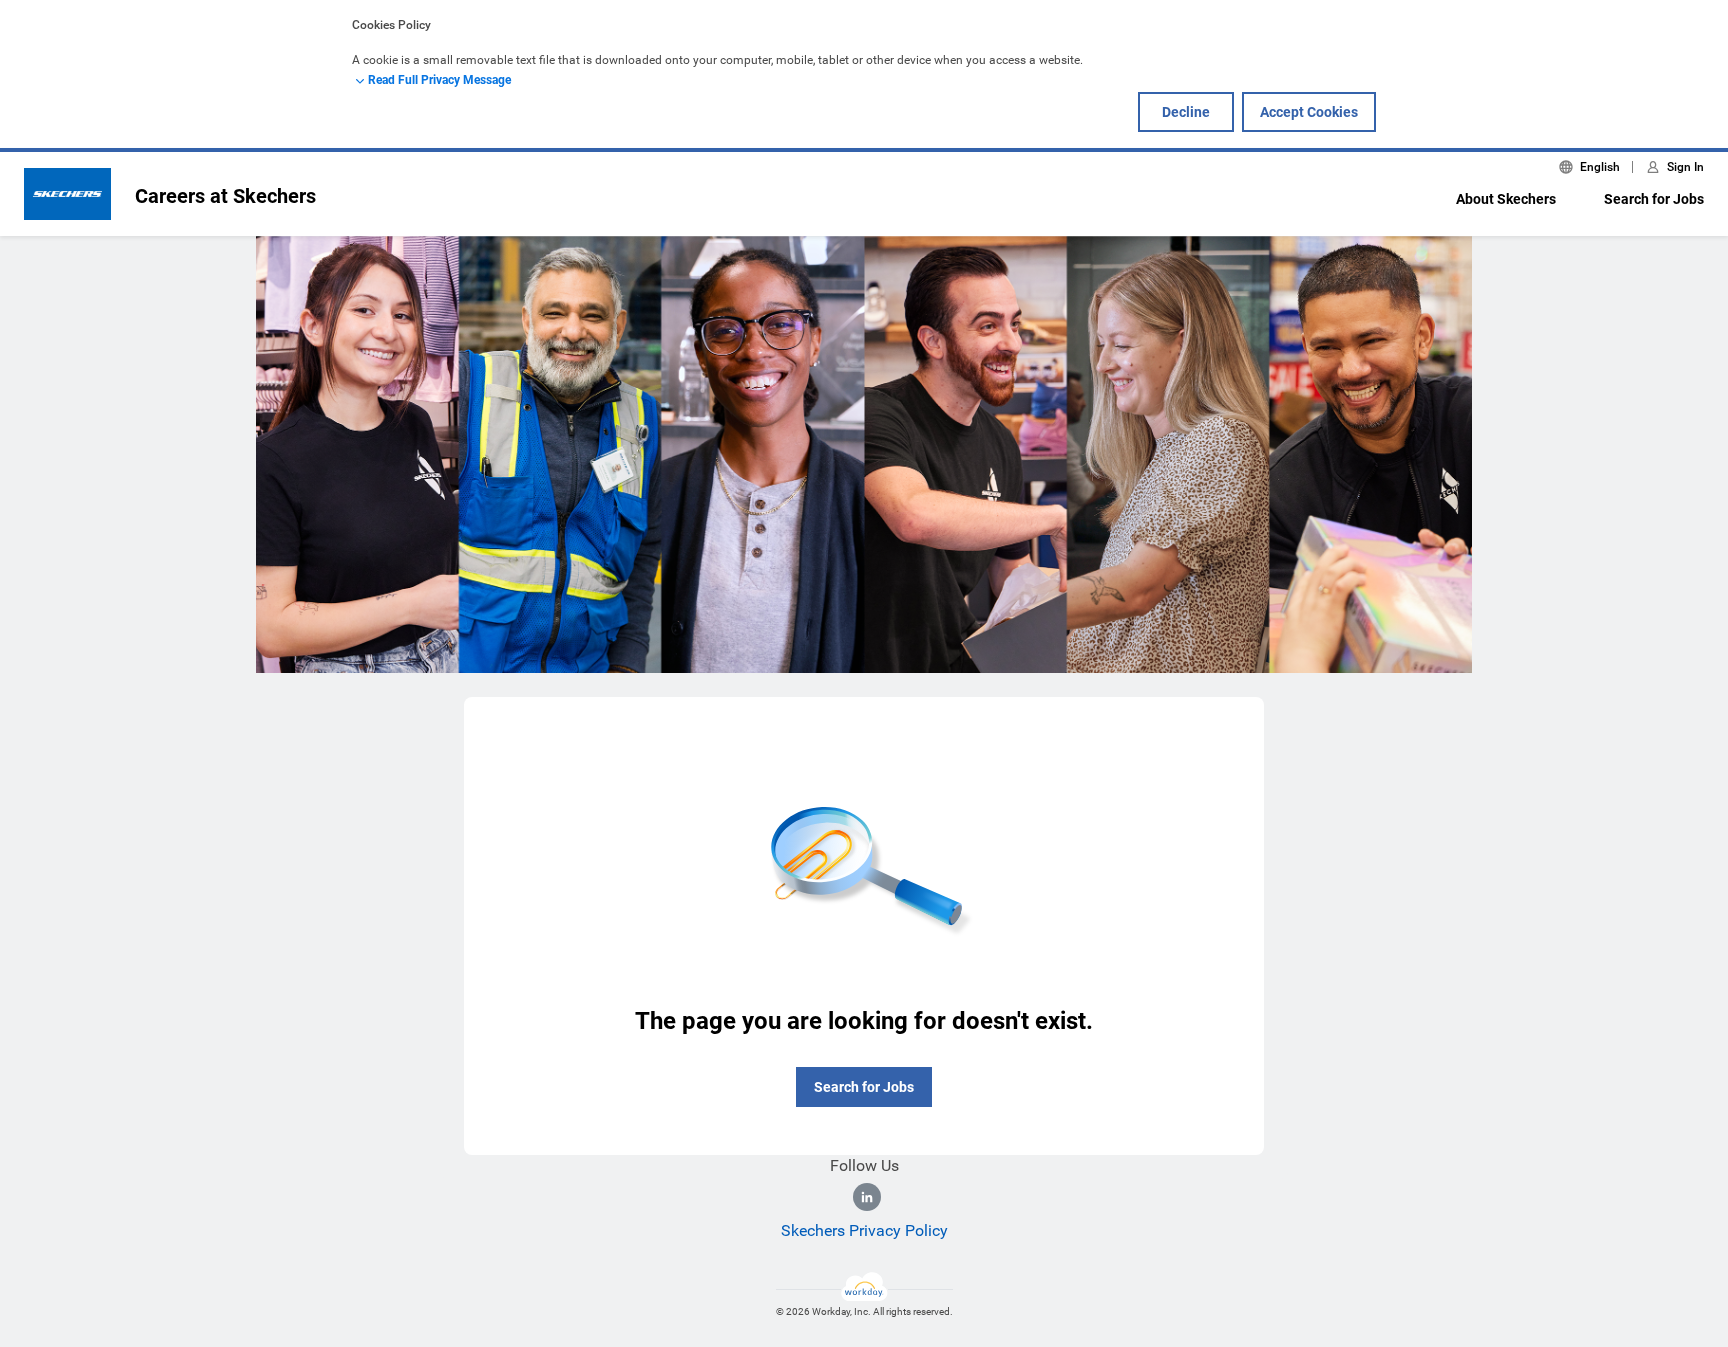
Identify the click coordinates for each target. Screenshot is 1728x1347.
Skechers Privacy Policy (864, 1230)
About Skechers (1506, 199)
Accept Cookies (1309, 112)
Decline (1186, 112)
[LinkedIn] (867, 1197)
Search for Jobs (1654, 199)
